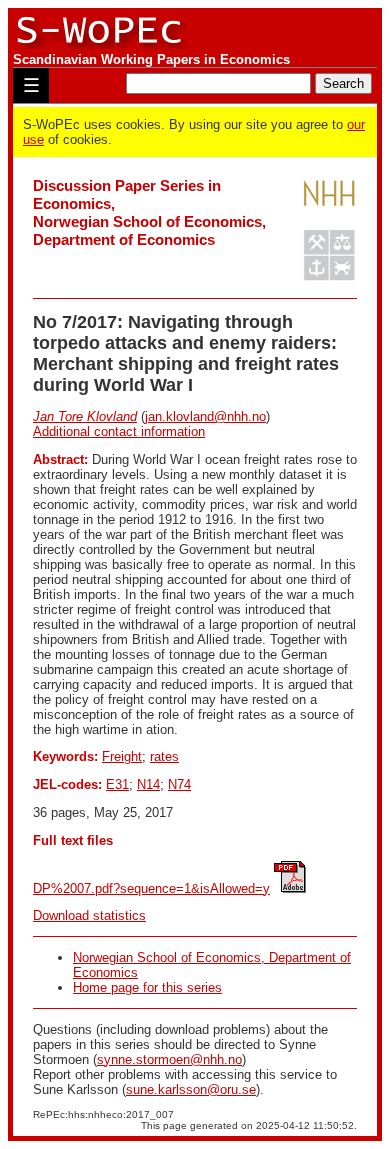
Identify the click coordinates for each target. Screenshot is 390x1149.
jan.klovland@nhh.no (205, 416)
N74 (179, 784)
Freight (122, 756)
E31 (117, 784)
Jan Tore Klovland (85, 416)
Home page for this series (147, 987)
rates (164, 756)
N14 (148, 784)
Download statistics (89, 915)
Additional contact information (119, 431)
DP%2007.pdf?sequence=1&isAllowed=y (151, 888)
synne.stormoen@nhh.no (169, 1059)
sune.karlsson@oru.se (191, 1089)
